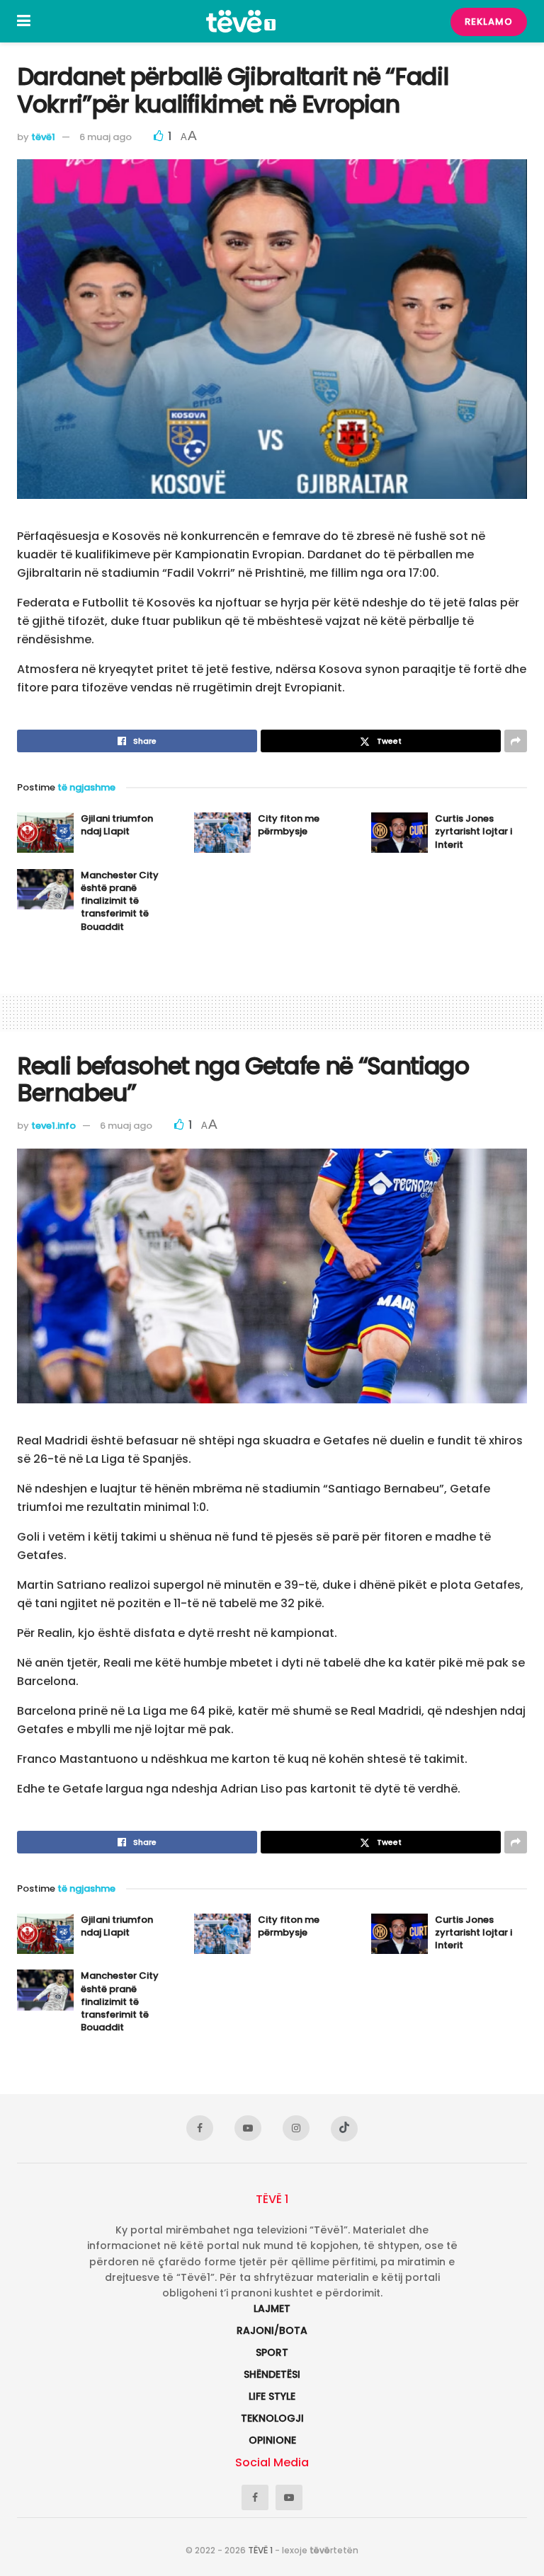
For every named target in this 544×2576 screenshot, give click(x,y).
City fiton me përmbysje (289, 825)
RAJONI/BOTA (272, 2330)
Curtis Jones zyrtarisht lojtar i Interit (474, 831)
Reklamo (489, 22)
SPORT (272, 2352)
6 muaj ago (106, 137)
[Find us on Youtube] (248, 2128)
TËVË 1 (260, 2550)
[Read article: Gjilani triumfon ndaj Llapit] (45, 833)
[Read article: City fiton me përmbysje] (222, 833)
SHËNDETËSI (272, 2374)
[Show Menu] (24, 21)
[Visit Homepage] (241, 21)
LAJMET (272, 2308)
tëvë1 (43, 137)
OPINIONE (272, 2440)
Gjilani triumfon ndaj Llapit (117, 825)
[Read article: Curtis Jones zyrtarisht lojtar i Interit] (399, 833)
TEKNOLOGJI (272, 2418)
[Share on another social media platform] (516, 741)
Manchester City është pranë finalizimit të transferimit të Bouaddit (120, 901)
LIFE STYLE (272, 2396)
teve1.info (53, 1126)
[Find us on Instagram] (296, 2128)
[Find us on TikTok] (344, 2129)
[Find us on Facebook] (200, 2128)
